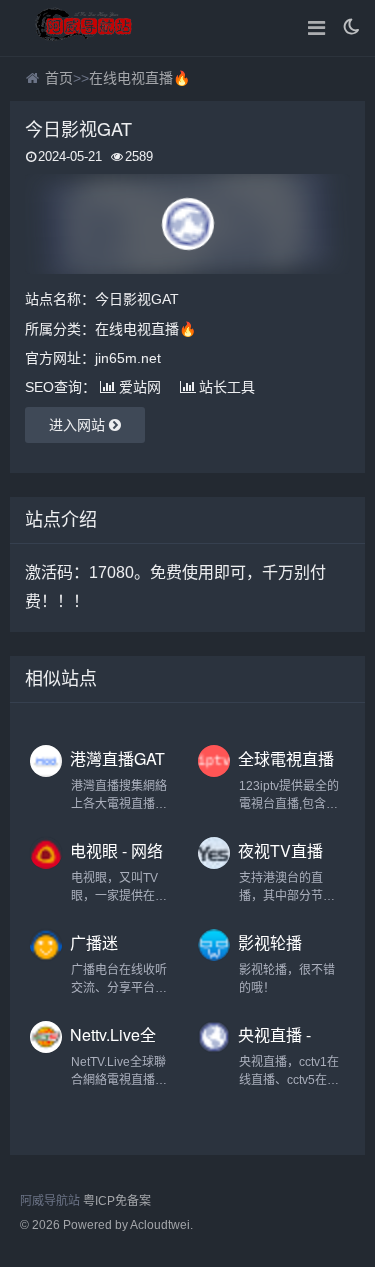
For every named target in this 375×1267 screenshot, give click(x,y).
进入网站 (79, 425)
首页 (59, 78)
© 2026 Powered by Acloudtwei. (106, 1225)
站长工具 (227, 387)
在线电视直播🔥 (139, 78)
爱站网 (140, 387)
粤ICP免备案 (117, 1201)
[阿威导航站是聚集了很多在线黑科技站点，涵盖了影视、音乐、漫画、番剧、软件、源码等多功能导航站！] (85, 28)
